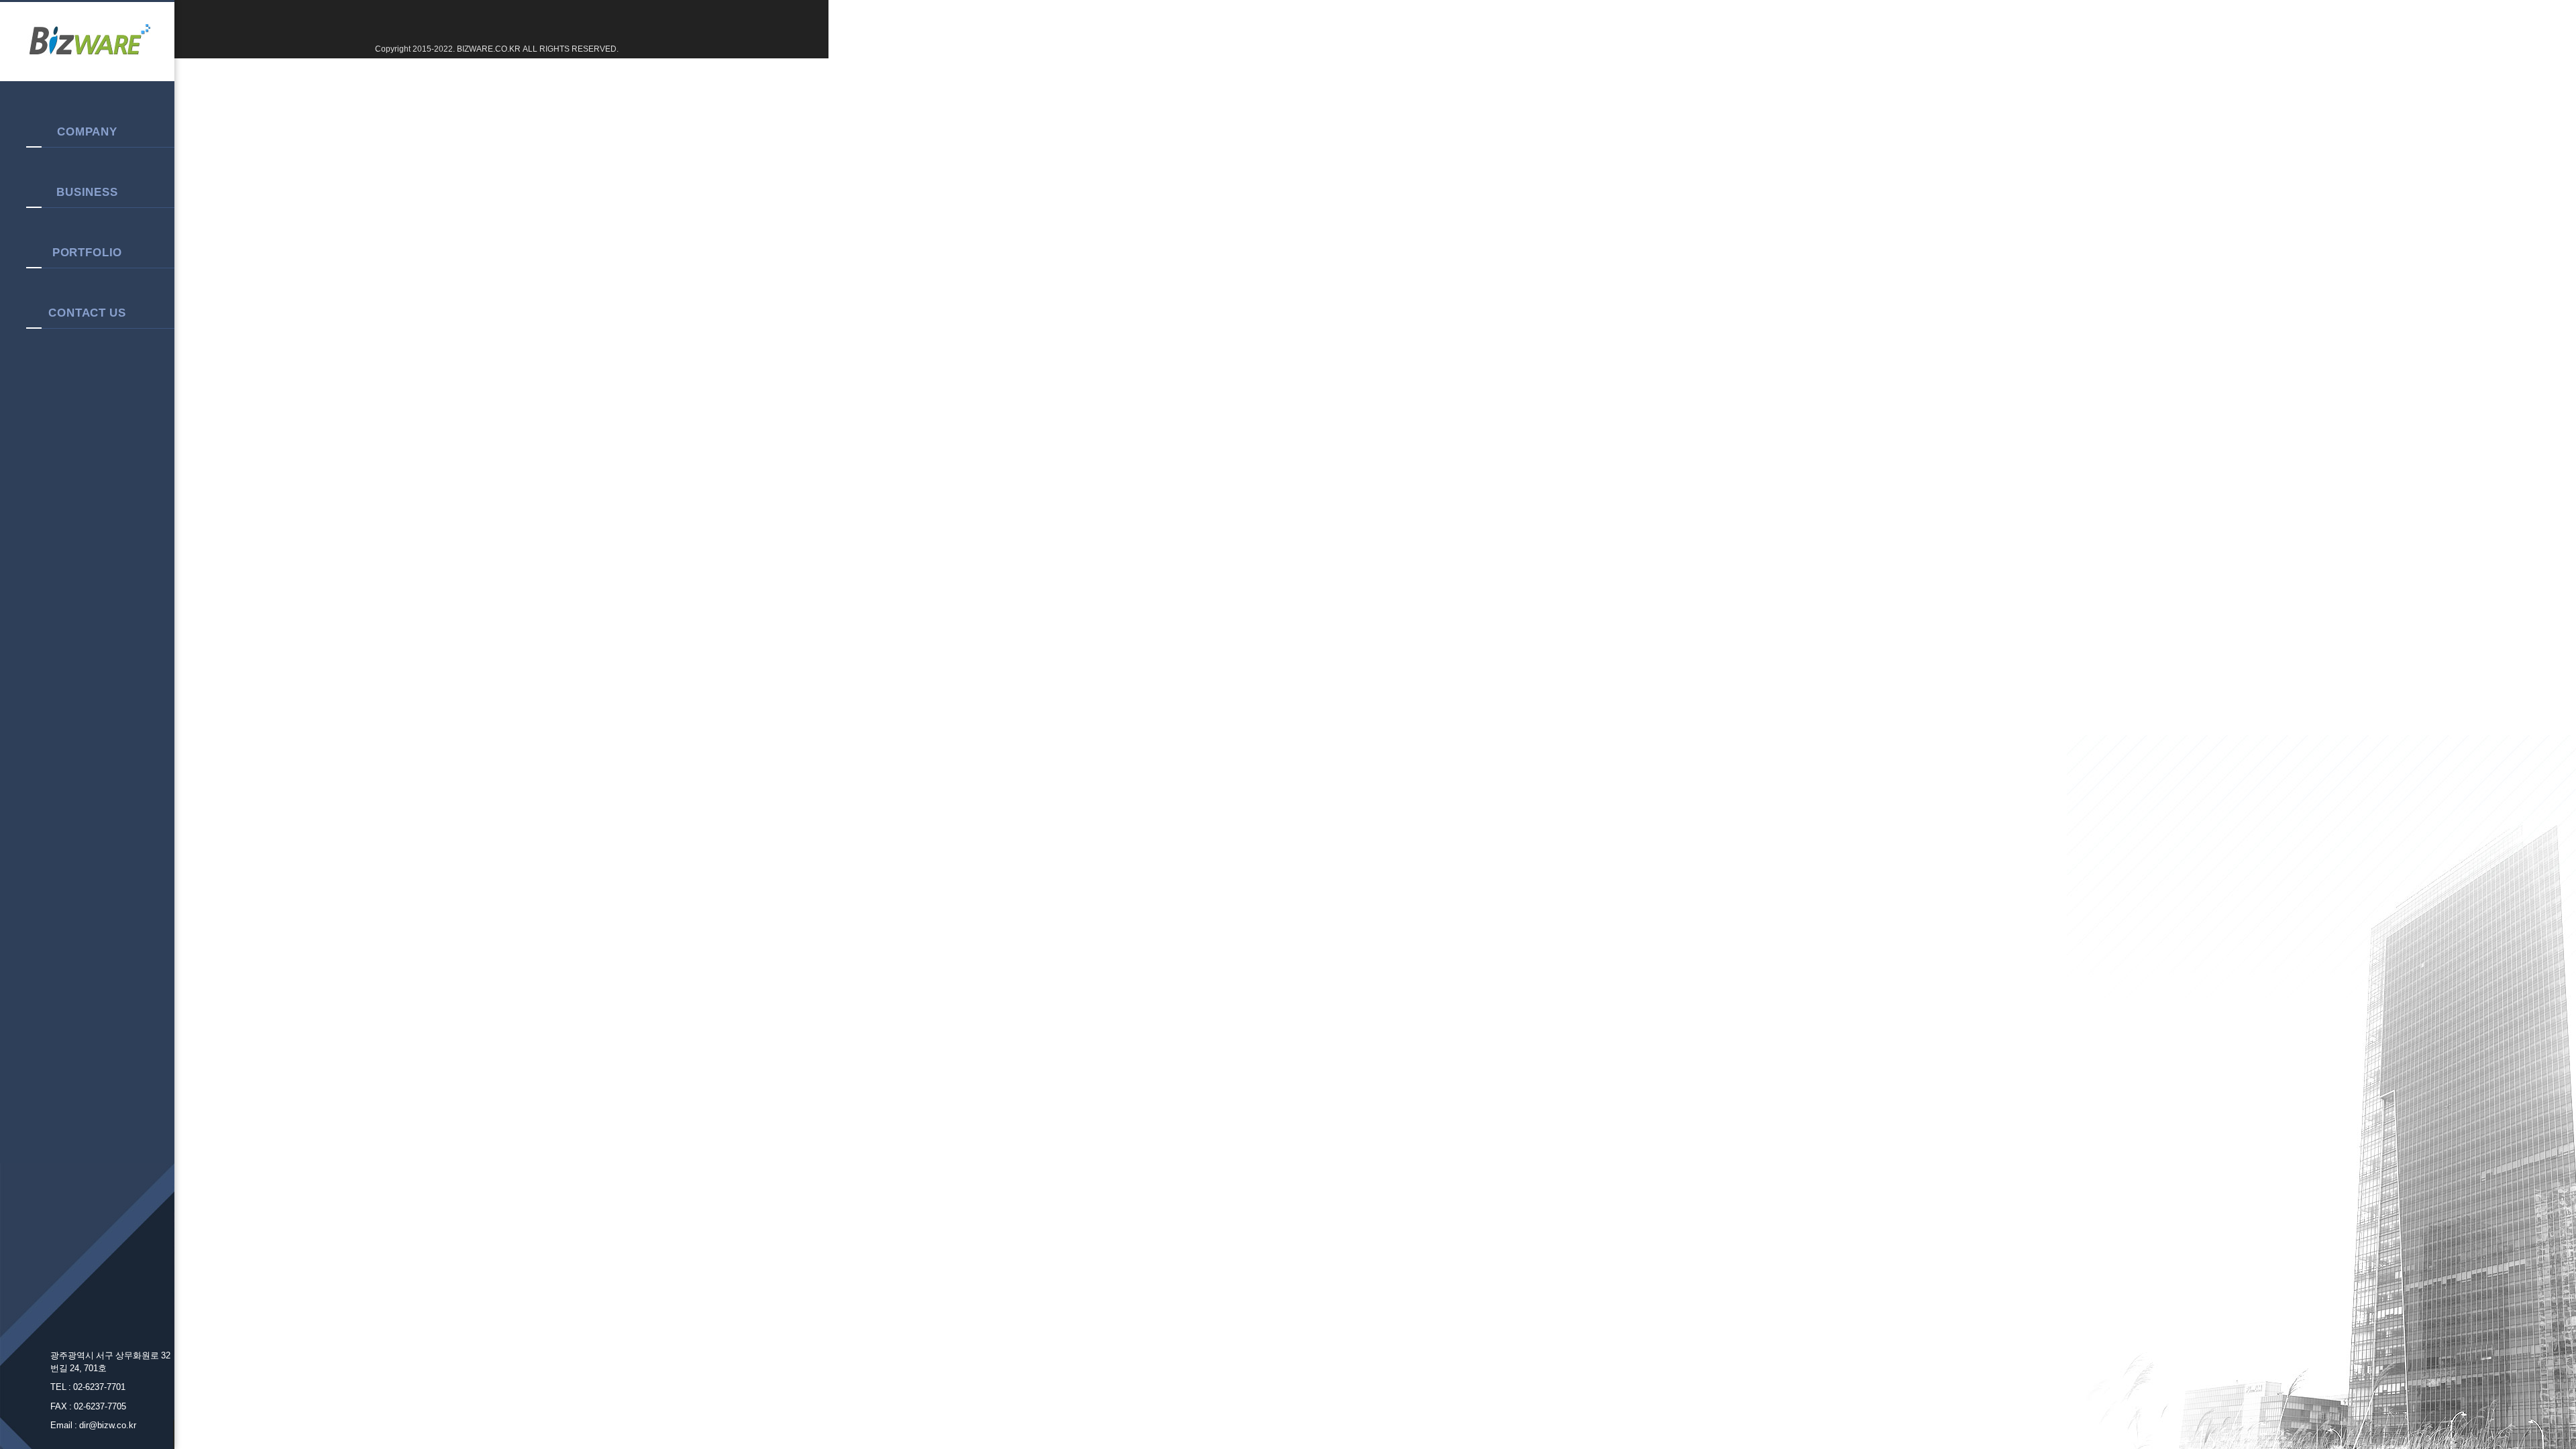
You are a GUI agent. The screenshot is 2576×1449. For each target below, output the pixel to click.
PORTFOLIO (88, 252)
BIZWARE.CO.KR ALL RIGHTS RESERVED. (537, 49)
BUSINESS (87, 192)
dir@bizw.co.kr (108, 1425)
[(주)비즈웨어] (87, 42)
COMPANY (87, 131)
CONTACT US (87, 313)
